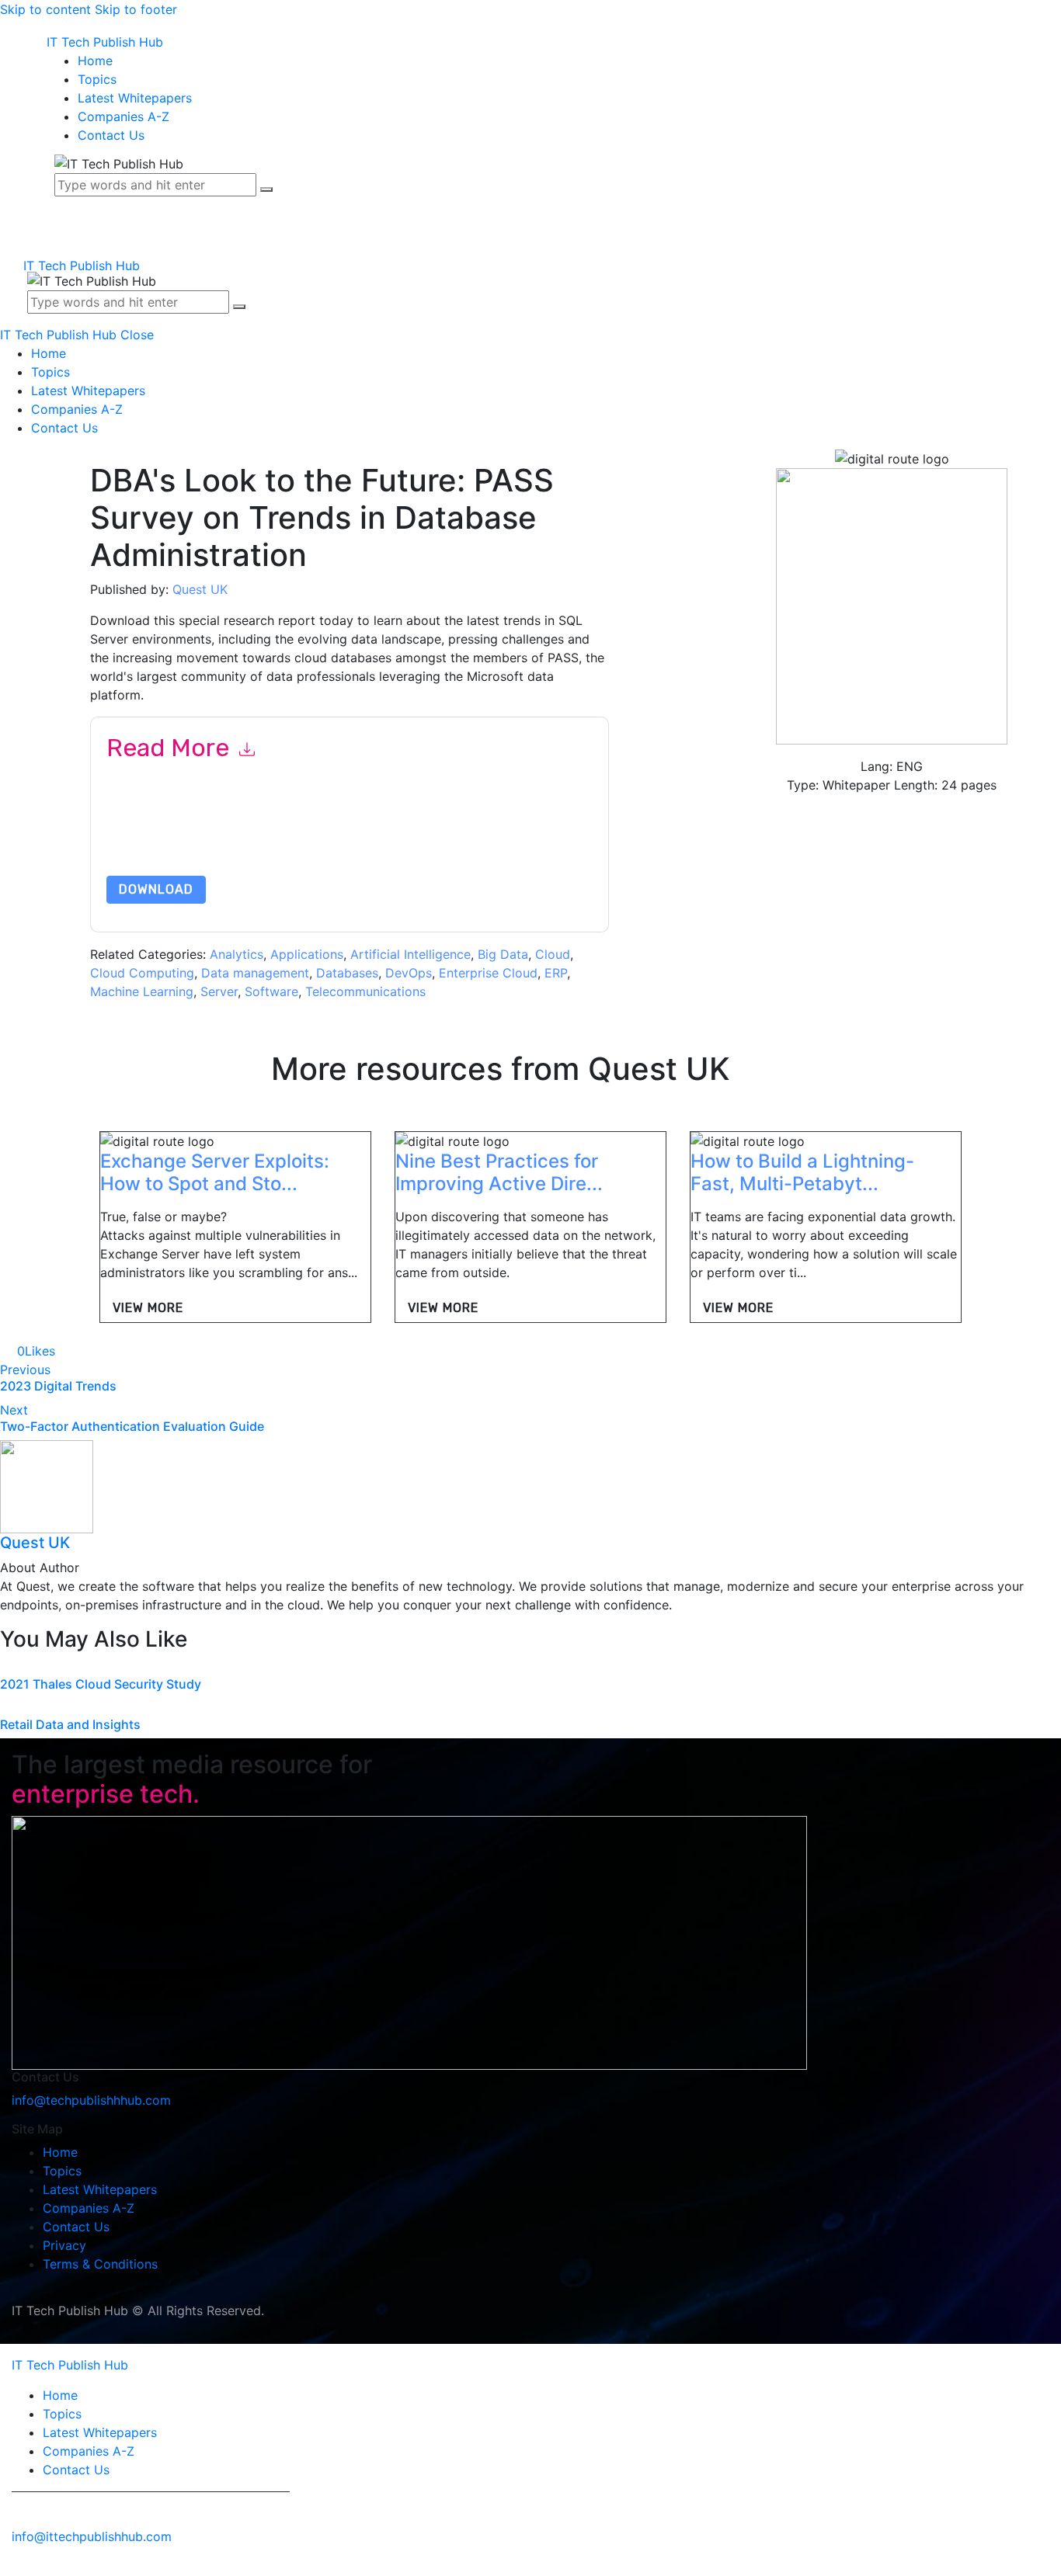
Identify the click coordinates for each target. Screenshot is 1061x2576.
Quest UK (200, 589)
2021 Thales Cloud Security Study (101, 1684)
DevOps (409, 973)
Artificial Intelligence (410, 954)
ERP (556, 973)
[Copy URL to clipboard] (117, 1351)
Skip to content (45, 9)
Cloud (553, 954)
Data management (255, 973)
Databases (347, 973)
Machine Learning (142, 991)
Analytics (237, 954)
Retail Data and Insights (70, 1724)
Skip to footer (136, 9)
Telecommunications (365, 991)
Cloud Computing (142, 973)
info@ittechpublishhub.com (92, 2536)
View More (148, 1308)
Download (156, 889)
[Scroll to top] (9, 2567)
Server (219, 991)
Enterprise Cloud (488, 973)
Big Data (503, 954)
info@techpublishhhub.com (91, 2100)
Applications (307, 954)
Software (271, 991)
